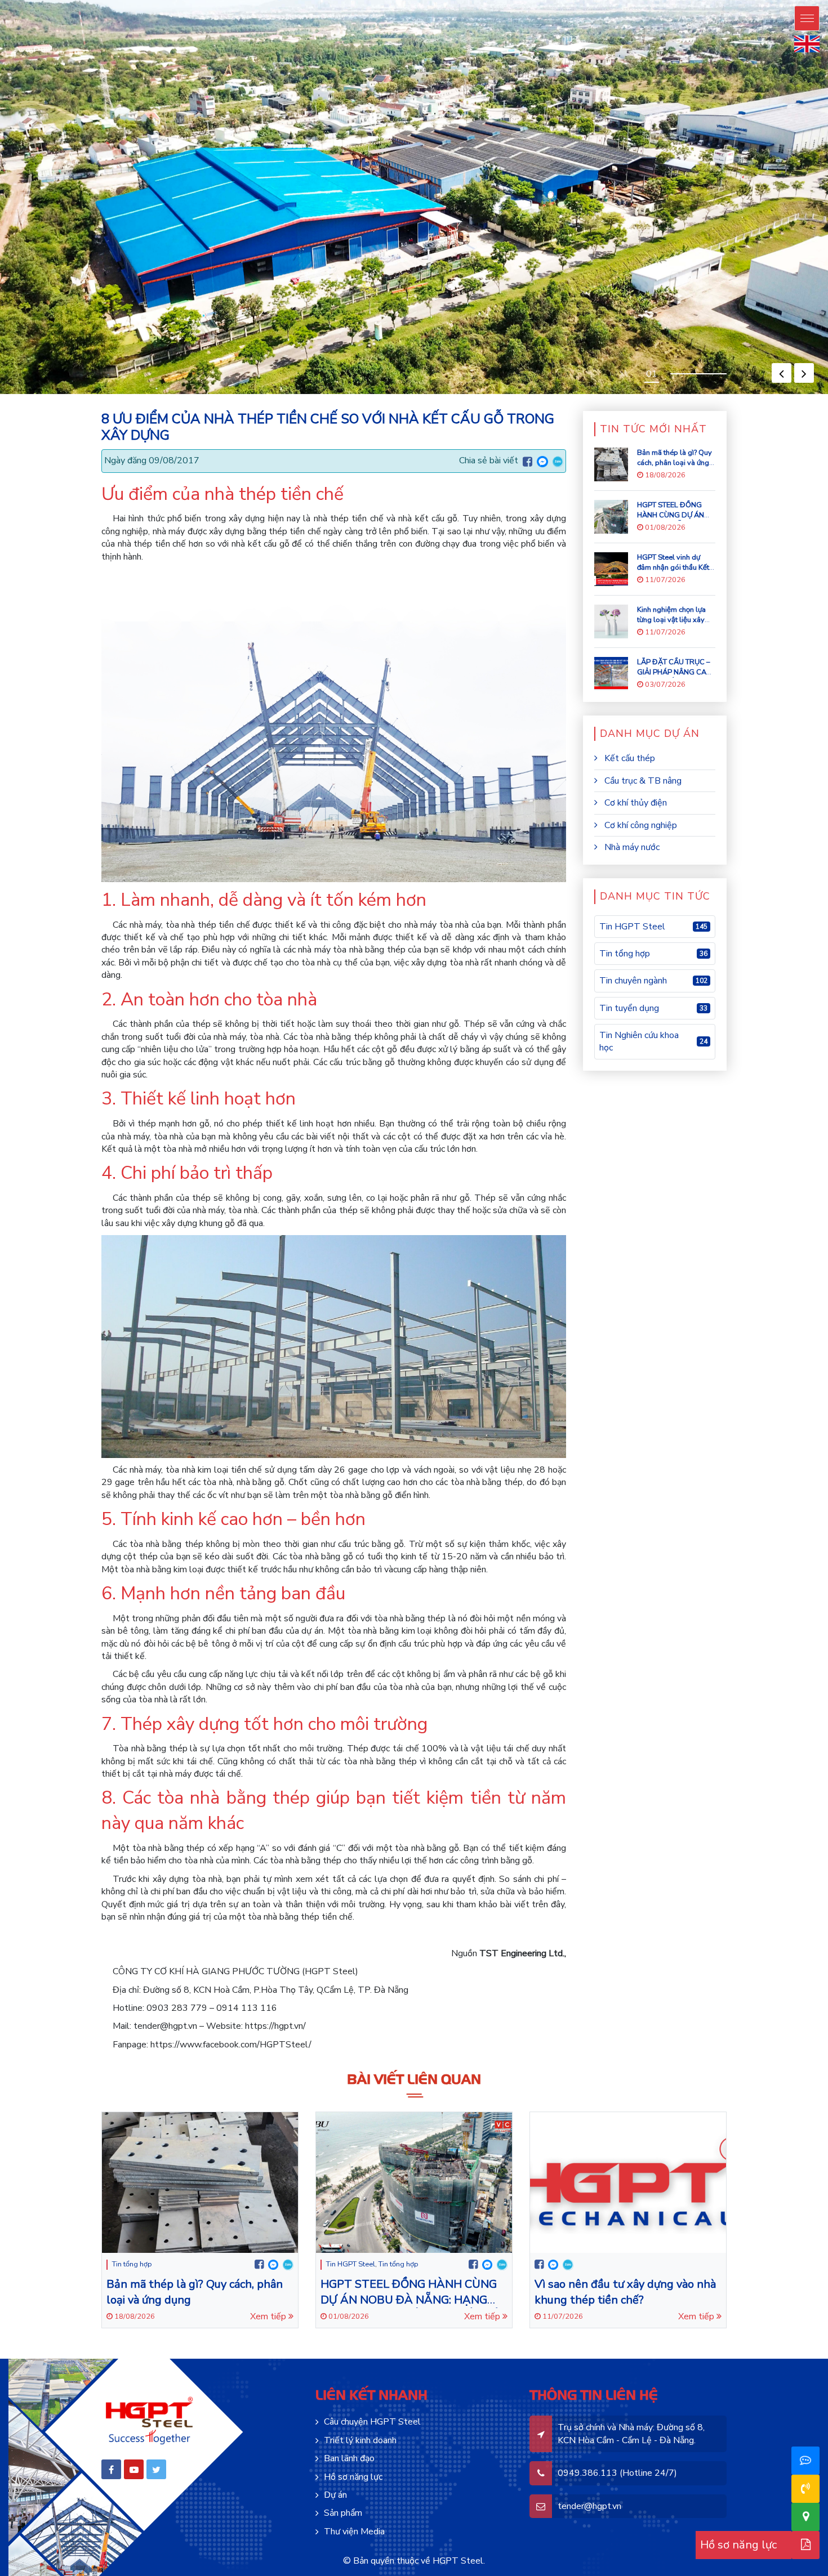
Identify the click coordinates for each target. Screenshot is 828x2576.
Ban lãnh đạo (349, 2458)
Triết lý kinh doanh (360, 2440)
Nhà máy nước (631, 847)
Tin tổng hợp (132, 2264)
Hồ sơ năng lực (353, 2477)
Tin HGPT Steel (351, 2264)
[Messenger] (542, 460)
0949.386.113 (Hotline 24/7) (617, 2473)
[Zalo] (558, 460)
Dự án (335, 2495)
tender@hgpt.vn (589, 2506)
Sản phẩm (343, 2513)
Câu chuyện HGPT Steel (372, 2422)
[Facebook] (527, 462)
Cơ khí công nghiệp (640, 825)
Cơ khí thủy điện (635, 803)
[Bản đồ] (806, 2517)
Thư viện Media (354, 2532)
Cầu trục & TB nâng (642, 781)
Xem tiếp (269, 2316)
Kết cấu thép (629, 758)
